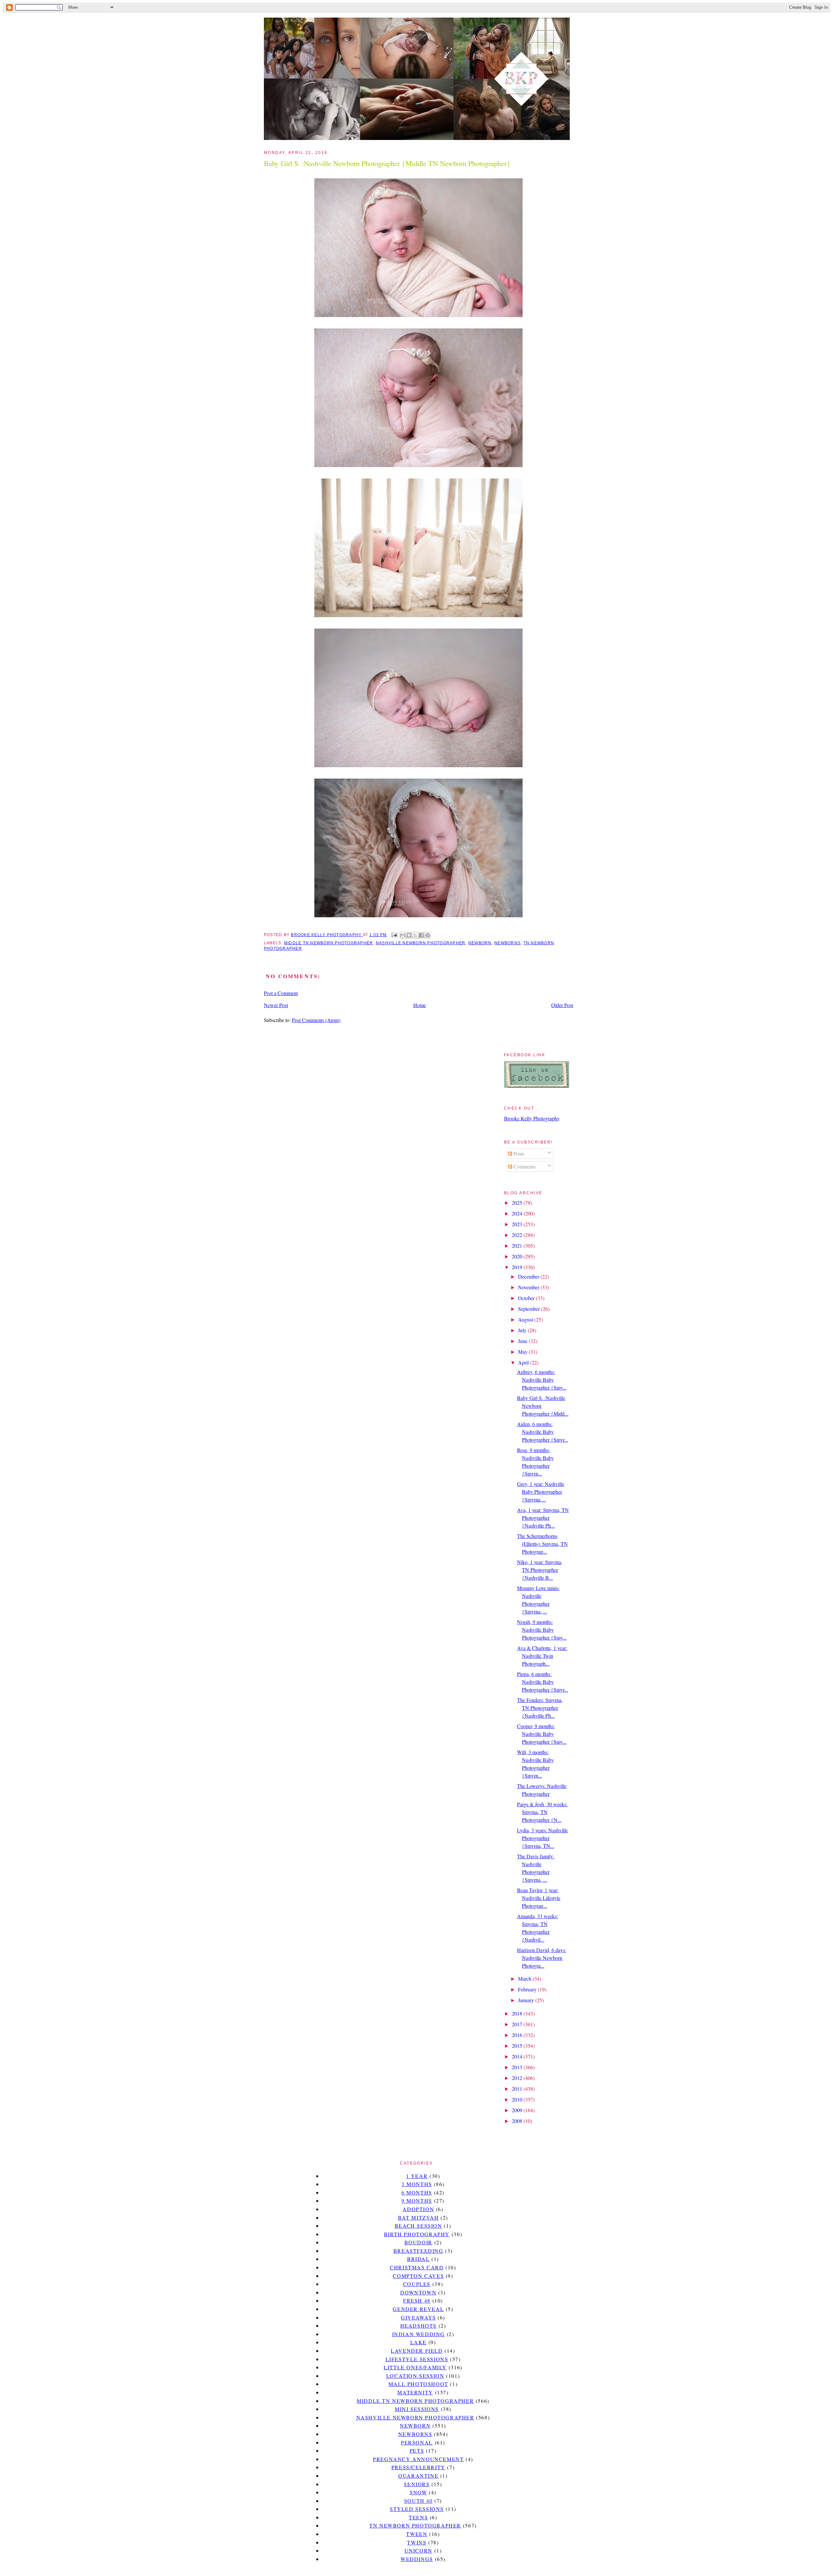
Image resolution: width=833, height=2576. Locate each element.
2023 (518, 1224)
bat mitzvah (418, 2217)
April (524, 1362)
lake (418, 2342)
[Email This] (403, 935)
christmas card (417, 2267)
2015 (518, 2046)
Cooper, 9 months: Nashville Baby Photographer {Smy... (542, 1734)
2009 (518, 2110)
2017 (518, 2024)
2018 (518, 2013)
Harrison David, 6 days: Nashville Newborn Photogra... (542, 1958)
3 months (417, 2184)
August (526, 1319)
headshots (418, 2326)
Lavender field (417, 2351)
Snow (418, 2492)
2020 (518, 1256)
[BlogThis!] (409, 935)
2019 (518, 1267)
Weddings (417, 2559)
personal (417, 2442)
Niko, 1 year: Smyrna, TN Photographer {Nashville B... (540, 1570)
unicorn (418, 2550)
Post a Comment (281, 993)
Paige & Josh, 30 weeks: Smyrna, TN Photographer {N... (542, 1812)
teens (418, 2517)
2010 (518, 2099)
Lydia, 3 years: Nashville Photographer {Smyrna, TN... (542, 1838)
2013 (518, 2067)
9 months (417, 2201)
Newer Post (276, 1005)
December (529, 1276)
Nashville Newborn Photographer (421, 943)
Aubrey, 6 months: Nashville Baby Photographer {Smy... (542, 1380)
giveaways (418, 2317)
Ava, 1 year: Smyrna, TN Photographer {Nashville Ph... (543, 1518)
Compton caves (418, 2276)
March (525, 1979)
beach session (418, 2226)
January (527, 2000)
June (523, 1341)
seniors (417, 2484)
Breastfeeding (418, 2251)
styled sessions (417, 2509)
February (528, 1989)
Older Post (562, 1005)
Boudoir (418, 2242)
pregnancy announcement (418, 2459)
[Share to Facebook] (421, 935)
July (523, 1330)
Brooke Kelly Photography (532, 1118)
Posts (518, 1153)
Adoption (418, 2209)
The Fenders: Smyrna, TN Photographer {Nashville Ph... (540, 1708)
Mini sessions (417, 2409)
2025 (518, 1203)
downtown (418, 2292)
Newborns (507, 943)
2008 (518, 2121)
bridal (418, 2259)
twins (417, 2542)
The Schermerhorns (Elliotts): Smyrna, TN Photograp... (542, 1544)
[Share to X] (415, 935)
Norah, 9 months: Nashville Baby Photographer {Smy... (542, 1630)
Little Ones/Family (415, 2367)
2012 (518, 2078)
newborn (480, 943)
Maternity (415, 2392)
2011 (518, 2089)
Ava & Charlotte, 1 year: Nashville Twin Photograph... (542, 1656)
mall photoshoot (418, 2384)
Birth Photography (417, 2234)
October (527, 1298)
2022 (518, 1235)
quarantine (418, 2476)
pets (417, 2451)
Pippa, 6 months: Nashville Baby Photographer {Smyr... (543, 1682)
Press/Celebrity (418, 2467)
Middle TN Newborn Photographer (328, 943)
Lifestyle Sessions (417, 2359)
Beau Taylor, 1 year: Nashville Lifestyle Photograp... (539, 1898)
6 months (417, 2192)
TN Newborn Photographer (415, 2525)
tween (417, 2534)
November (529, 1287)
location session (415, 2376)
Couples (417, 2284)
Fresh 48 (417, 2300)
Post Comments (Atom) (316, 1020)
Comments (524, 1166)
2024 (518, 1213)
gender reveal (418, 2309)
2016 (518, 2035)
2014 (518, 2056)
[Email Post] (394, 935)
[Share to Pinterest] (428, 935)
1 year (417, 2176)
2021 (518, 1246)
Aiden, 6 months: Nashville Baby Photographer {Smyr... (543, 1432)
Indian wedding (418, 2334)
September (530, 1309)
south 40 (418, 2501)
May (523, 1352)
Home (420, 1005)
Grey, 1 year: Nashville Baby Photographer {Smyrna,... (541, 1492)
